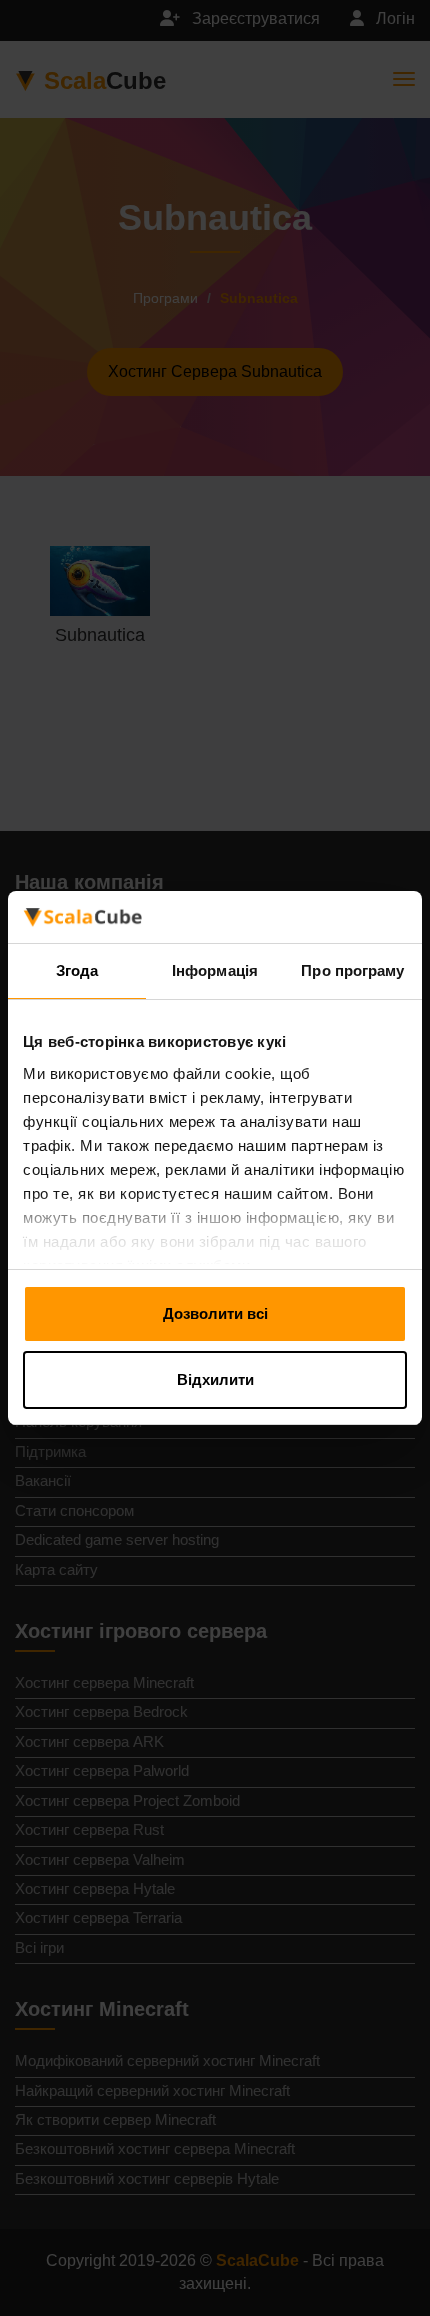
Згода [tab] (77, 970)
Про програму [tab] (352, 970)
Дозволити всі (215, 1313)
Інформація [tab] (215, 970)
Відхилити (215, 1379)
